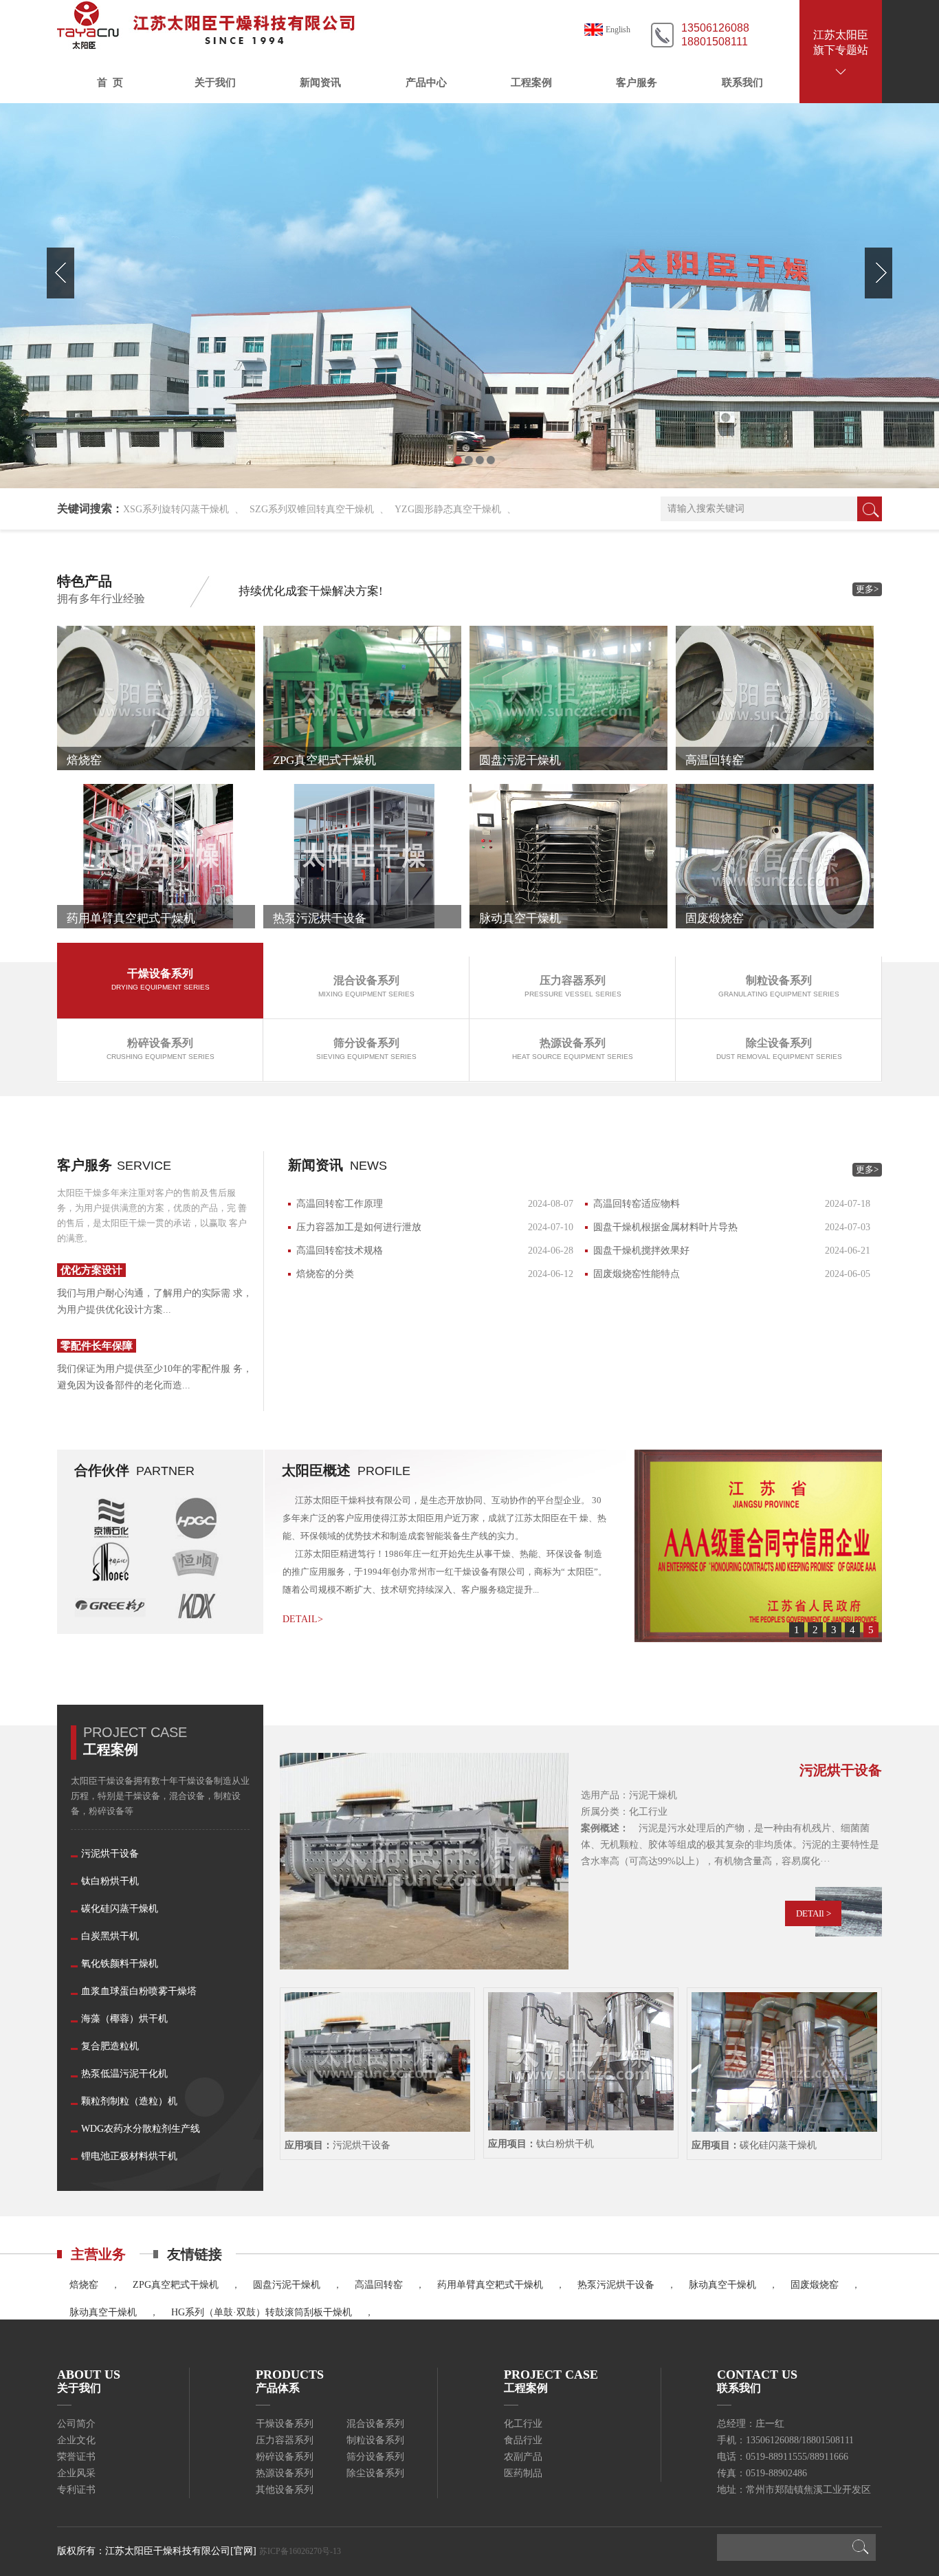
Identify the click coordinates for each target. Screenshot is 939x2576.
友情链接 (195, 2254)
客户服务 (637, 83)
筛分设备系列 (375, 2457)
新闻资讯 (320, 83)
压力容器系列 (285, 2440)
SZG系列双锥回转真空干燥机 (312, 509)
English (618, 30)
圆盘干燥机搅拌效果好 (641, 1251)
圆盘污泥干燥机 (287, 2285)
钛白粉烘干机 (110, 1881)
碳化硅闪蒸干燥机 (120, 1909)
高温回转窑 (379, 2285)
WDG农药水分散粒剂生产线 (141, 2129)
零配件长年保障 (97, 1346)
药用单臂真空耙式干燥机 (490, 2285)
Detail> (303, 1619)
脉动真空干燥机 (722, 2285)
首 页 (110, 83)
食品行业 (523, 2440)
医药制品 (523, 2473)
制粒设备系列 (375, 2440)
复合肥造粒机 (110, 2046)
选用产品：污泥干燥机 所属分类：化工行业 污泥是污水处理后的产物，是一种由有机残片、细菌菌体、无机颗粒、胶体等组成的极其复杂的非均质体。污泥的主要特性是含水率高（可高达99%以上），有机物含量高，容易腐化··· (730, 1828)
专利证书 (76, 2490)
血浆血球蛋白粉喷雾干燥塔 (139, 1991)
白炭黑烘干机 (110, 1936)
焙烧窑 (84, 2285)
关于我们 (215, 83)
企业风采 (76, 2473)
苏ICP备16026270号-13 (300, 2551)
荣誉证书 (76, 2457)
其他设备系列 (285, 2490)
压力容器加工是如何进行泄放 (359, 1227)
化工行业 (523, 2424)
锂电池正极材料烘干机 (129, 2156)
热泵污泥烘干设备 (616, 2285)
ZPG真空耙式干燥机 (176, 2285)
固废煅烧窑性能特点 (637, 1274)
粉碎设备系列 (285, 2457)
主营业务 (98, 2254)
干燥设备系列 (285, 2424)
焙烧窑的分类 (325, 1274)
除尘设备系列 (375, 2473)
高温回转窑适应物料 (637, 1204)
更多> (867, 589)
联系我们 (742, 83)
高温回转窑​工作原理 (340, 1204)
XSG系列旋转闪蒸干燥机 (176, 509)
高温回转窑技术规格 (340, 1251)
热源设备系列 (285, 2473)
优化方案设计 (91, 1270)
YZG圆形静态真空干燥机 (448, 509)
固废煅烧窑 (815, 2285)
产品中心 (426, 83)
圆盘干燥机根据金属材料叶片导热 (665, 1227)
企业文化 (76, 2440)
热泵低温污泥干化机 (124, 2074)
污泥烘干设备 (110, 1854)
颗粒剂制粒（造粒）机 (129, 2101)
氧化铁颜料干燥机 (120, 1964)
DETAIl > (814, 1913)
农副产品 (523, 2457)
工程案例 (531, 83)
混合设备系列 (375, 2424)
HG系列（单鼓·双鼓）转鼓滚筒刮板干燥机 (262, 2312)
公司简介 (76, 2424)
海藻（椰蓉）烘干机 (124, 2019)
